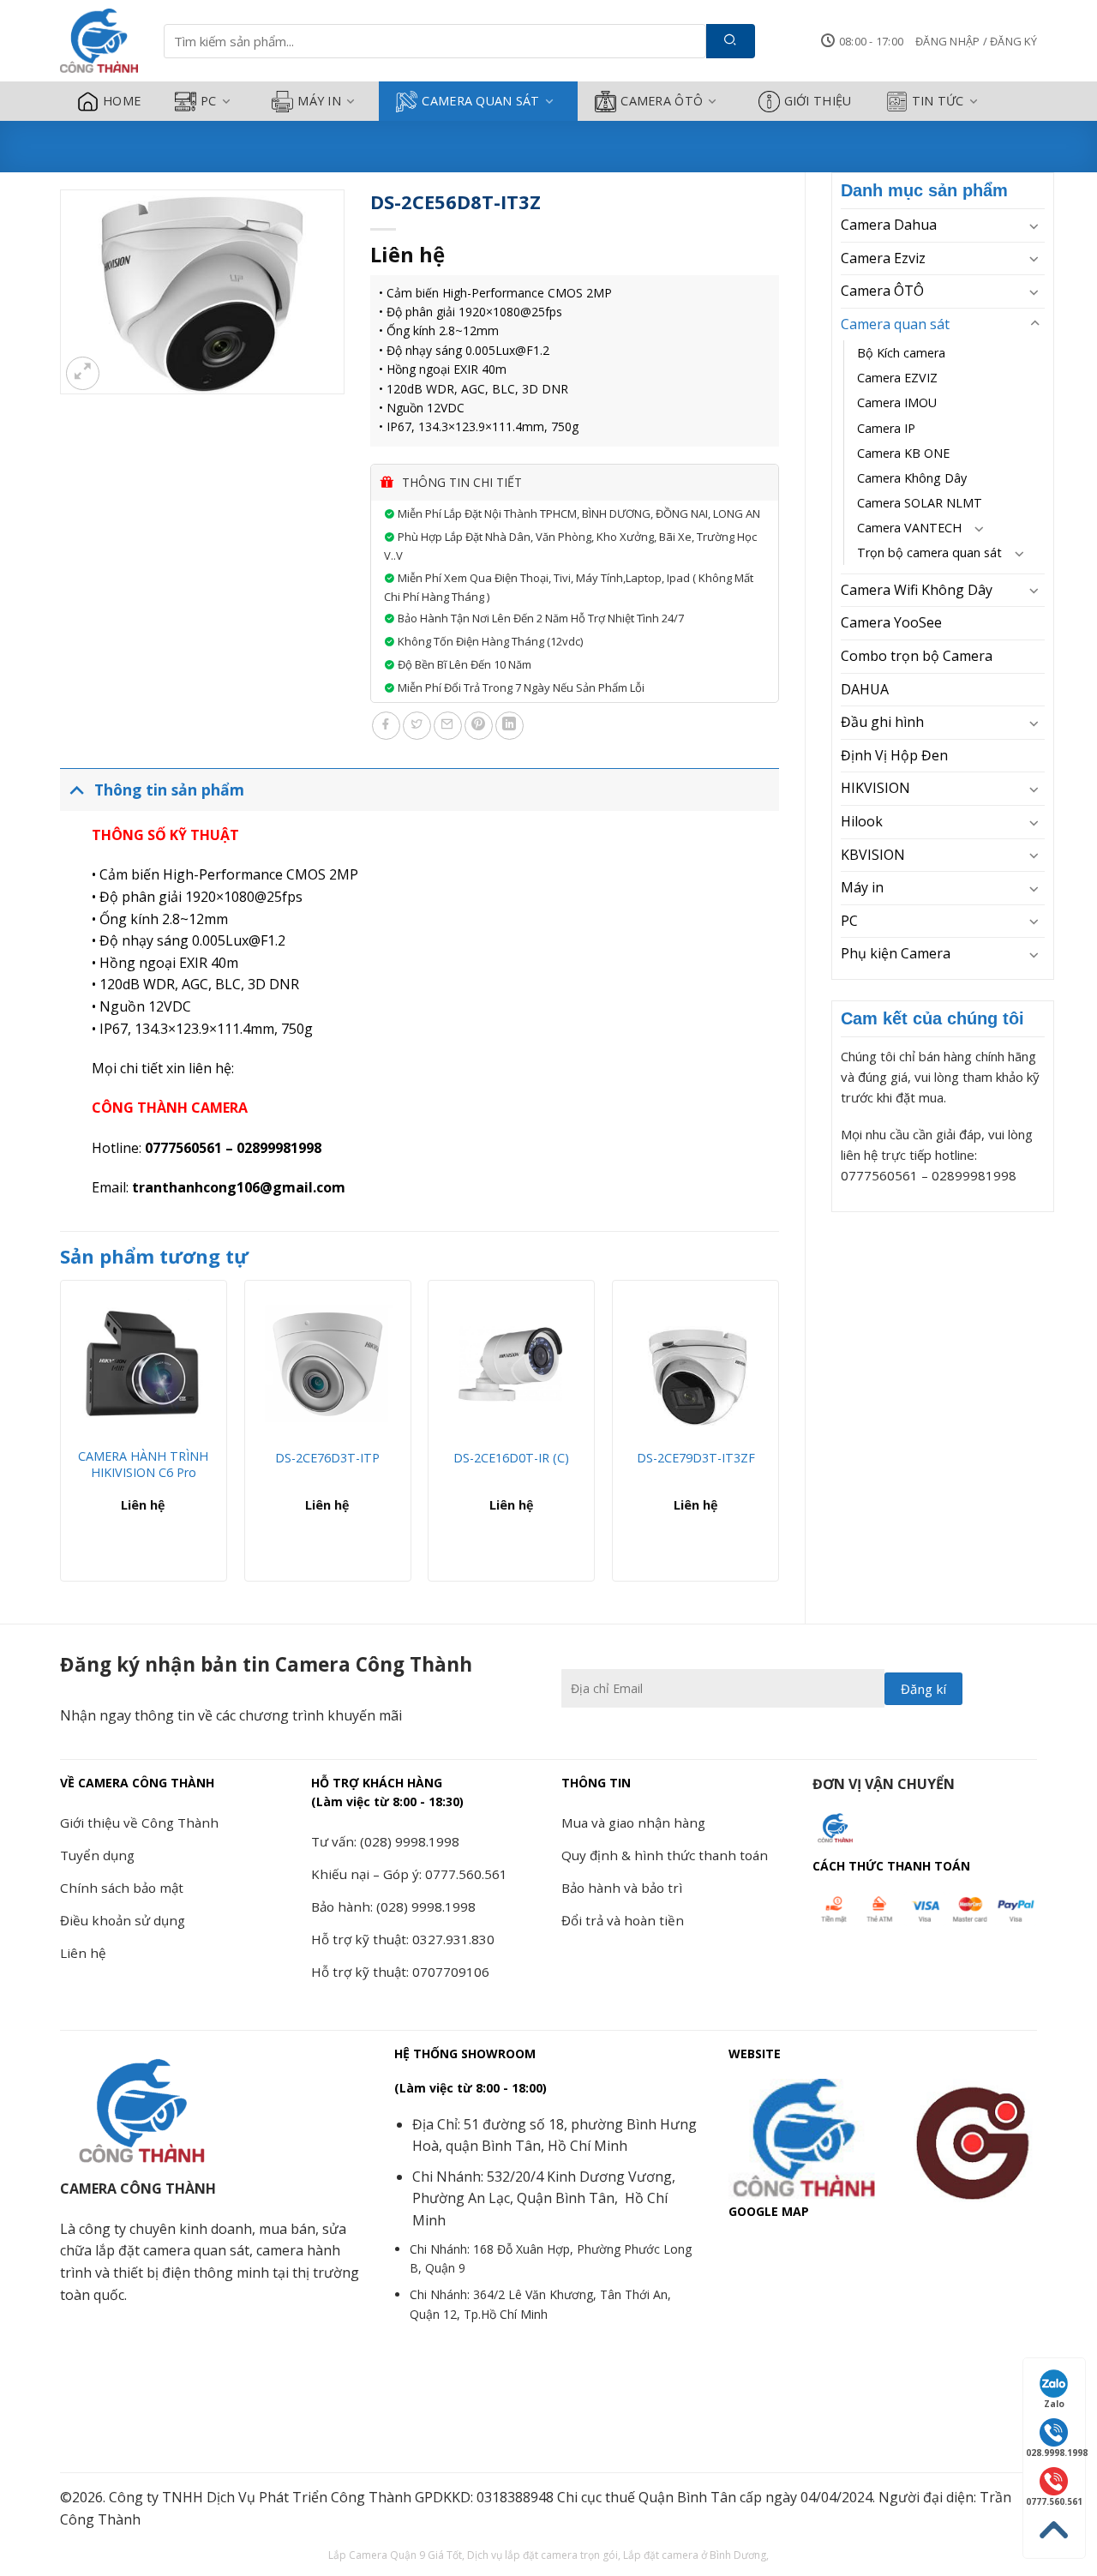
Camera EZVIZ (897, 378)
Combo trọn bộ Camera (917, 656)
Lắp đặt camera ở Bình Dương (695, 2555)
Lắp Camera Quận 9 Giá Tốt (395, 2555)
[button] (976, 41)
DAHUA (865, 689)
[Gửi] (731, 41)
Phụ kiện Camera (896, 953)
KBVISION (873, 855)
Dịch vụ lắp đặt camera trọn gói (543, 2555)
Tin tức (938, 101)
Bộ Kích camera (901, 353)
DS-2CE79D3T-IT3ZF (696, 1458)
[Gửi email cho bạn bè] (448, 726)
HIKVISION (875, 788)
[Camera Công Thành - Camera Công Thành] (99, 41)
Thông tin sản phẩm (169, 790)
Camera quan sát (480, 101)
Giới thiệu (818, 101)
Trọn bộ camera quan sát (929, 552)
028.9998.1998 (1055, 2453)
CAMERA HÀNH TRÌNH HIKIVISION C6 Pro (143, 1465)
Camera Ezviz (883, 258)
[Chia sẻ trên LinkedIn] (510, 726)
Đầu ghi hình (882, 722)
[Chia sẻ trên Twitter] (417, 726)
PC (209, 101)
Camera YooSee (891, 622)
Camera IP (886, 428)
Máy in (319, 101)
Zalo (1054, 2404)
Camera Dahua (889, 225)
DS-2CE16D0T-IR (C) (511, 1458)
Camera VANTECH (909, 528)
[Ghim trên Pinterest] (479, 726)
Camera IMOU (897, 402)
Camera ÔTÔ (662, 101)
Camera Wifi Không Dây (917, 590)
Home (122, 101)
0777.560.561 (1054, 2501)
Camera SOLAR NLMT (920, 503)
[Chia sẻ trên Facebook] (386, 726)
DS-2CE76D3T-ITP (327, 1458)
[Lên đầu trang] (1054, 2530)
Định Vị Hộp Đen (894, 755)
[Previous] (61, 1437)
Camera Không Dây (912, 478)
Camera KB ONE (903, 453)
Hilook (862, 821)
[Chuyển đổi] (1034, 225)
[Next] (778, 1437)
